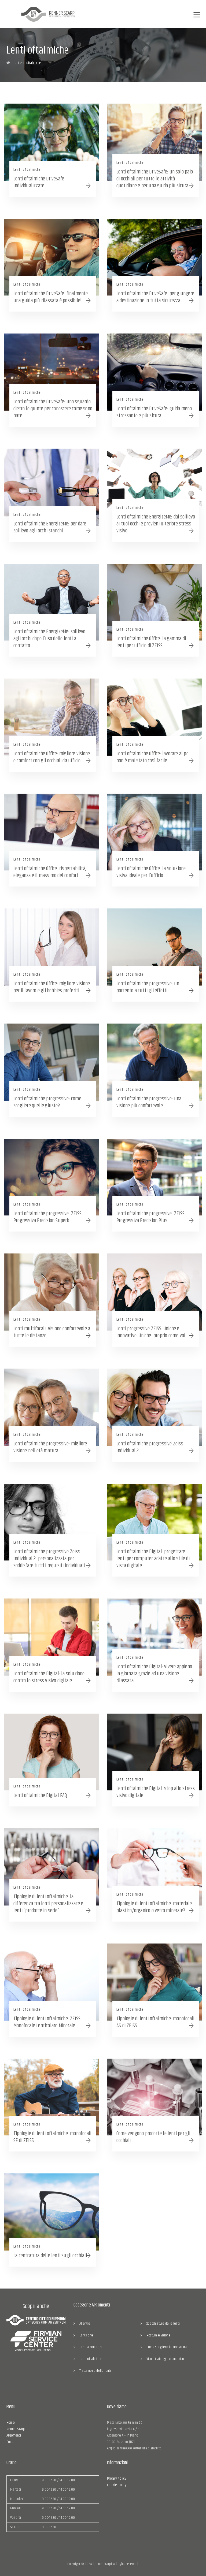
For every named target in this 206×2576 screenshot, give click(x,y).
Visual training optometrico (165, 2359)
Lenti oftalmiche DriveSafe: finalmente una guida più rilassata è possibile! (51, 297)
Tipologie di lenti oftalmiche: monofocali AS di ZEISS (155, 2022)
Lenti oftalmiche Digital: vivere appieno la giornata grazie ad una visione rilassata (154, 1674)
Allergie (85, 2324)
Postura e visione (158, 2335)
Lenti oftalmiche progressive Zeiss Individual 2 (150, 1447)
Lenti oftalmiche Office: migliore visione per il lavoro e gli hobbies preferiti (52, 987)
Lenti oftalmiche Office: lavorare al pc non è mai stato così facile (152, 757)
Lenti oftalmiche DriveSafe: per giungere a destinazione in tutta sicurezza (155, 297)
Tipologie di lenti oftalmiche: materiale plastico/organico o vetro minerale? (154, 1907)
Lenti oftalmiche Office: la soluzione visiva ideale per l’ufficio (151, 872)
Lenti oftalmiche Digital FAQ (40, 1796)
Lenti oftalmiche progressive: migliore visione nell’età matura (50, 1447)
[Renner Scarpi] (48, 14)
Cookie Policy (117, 2485)
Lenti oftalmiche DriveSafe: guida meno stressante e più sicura (154, 412)
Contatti (12, 2442)
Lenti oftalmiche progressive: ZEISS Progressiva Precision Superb (47, 1217)
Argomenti (14, 2435)
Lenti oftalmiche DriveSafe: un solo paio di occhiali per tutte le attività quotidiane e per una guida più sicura (155, 179)
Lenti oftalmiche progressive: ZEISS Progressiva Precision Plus (150, 1217)
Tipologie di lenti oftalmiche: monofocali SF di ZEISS (52, 2137)
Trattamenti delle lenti (95, 2371)
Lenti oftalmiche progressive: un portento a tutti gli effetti (148, 987)
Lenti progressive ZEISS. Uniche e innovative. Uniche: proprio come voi (151, 1332)
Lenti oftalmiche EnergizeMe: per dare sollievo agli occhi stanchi (50, 527)
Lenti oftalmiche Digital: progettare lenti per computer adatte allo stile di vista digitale (153, 1559)
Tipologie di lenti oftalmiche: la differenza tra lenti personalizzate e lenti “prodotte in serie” (48, 1904)
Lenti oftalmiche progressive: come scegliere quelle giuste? (47, 1102)
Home (11, 2423)
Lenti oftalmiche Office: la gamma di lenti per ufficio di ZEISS (151, 642)
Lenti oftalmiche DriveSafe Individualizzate (39, 182)
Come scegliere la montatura (167, 2347)
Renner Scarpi (16, 2429)
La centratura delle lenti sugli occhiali (50, 2256)
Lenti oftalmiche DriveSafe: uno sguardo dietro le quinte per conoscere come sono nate (53, 409)
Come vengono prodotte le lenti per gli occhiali (153, 2137)
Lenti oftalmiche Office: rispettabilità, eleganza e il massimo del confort (50, 872)
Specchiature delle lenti (163, 2324)
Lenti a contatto (91, 2347)
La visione (86, 2335)
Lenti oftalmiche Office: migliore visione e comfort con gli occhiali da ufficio (52, 757)
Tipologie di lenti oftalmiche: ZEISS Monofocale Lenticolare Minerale (47, 2022)
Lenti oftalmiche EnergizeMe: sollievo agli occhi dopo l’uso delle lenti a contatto (49, 639)
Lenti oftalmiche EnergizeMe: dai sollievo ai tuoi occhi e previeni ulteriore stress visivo (156, 524)
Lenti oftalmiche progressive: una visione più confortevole (149, 1102)
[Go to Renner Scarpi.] (8, 63)
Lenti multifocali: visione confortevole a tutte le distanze (52, 1332)
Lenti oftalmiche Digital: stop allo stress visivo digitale (156, 1792)
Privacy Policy (117, 2479)
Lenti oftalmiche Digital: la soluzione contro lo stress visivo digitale (49, 1677)
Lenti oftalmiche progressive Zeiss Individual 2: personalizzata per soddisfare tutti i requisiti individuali (49, 1559)
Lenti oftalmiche (27, 170)
